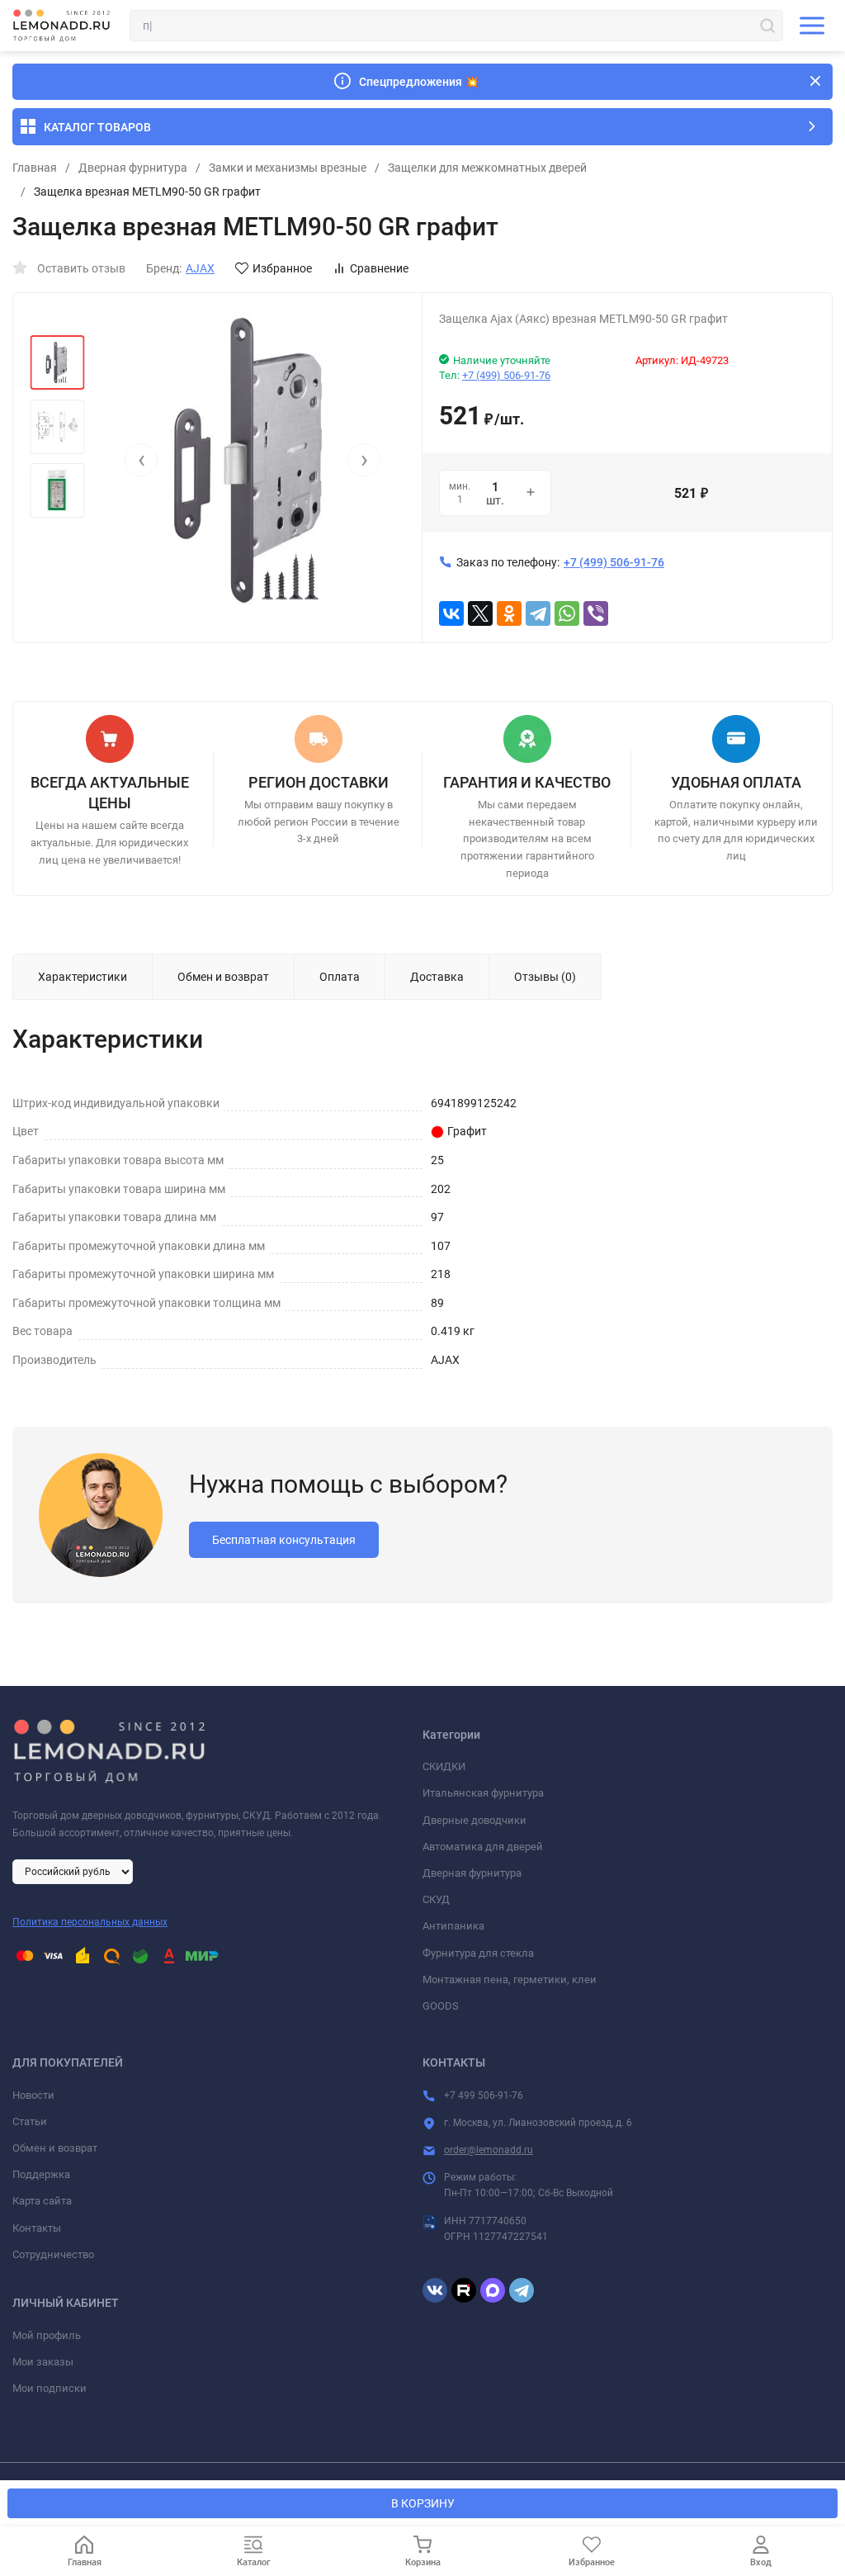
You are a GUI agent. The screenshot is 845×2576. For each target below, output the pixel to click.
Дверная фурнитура (133, 168)
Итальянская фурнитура (483, 1793)
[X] (480, 613)
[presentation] (141, 460)
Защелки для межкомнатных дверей (487, 168)
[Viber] (596, 613)
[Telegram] (538, 613)
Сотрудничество (53, 2254)
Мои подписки (50, 2388)
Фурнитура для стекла (478, 1953)
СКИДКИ (444, 1766)
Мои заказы (43, 2362)
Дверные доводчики (474, 1820)
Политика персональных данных (90, 1922)
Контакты (37, 2228)
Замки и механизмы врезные (288, 168)
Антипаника (453, 1926)
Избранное (282, 268)
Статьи (30, 2121)
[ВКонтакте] (451, 613)
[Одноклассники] (509, 613)
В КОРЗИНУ (423, 2503)
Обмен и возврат (55, 2148)
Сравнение (379, 268)
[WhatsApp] (567, 613)
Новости (33, 2095)
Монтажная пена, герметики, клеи (510, 1979)
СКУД (436, 1899)
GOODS (441, 2006)
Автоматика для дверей (483, 1847)
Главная (35, 168)
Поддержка (41, 2174)
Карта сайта (42, 2201)
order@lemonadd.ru (489, 2150)
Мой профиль (47, 2335)
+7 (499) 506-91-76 (506, 375)
